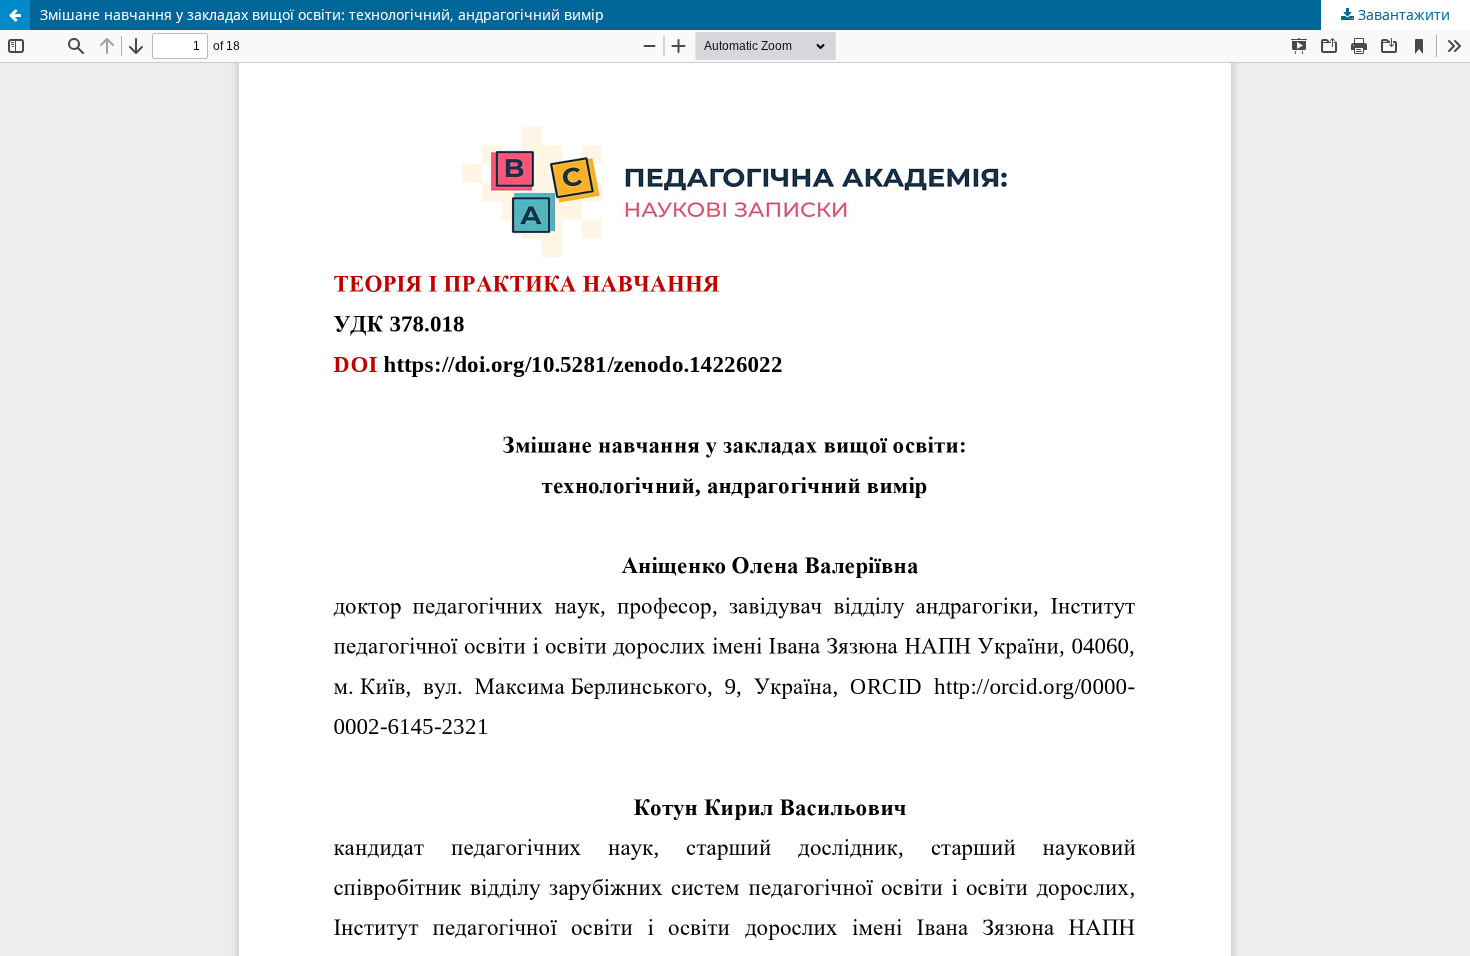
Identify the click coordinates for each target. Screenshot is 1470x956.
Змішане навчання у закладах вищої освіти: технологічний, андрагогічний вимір (322, 14)
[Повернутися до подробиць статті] (15, 15)
